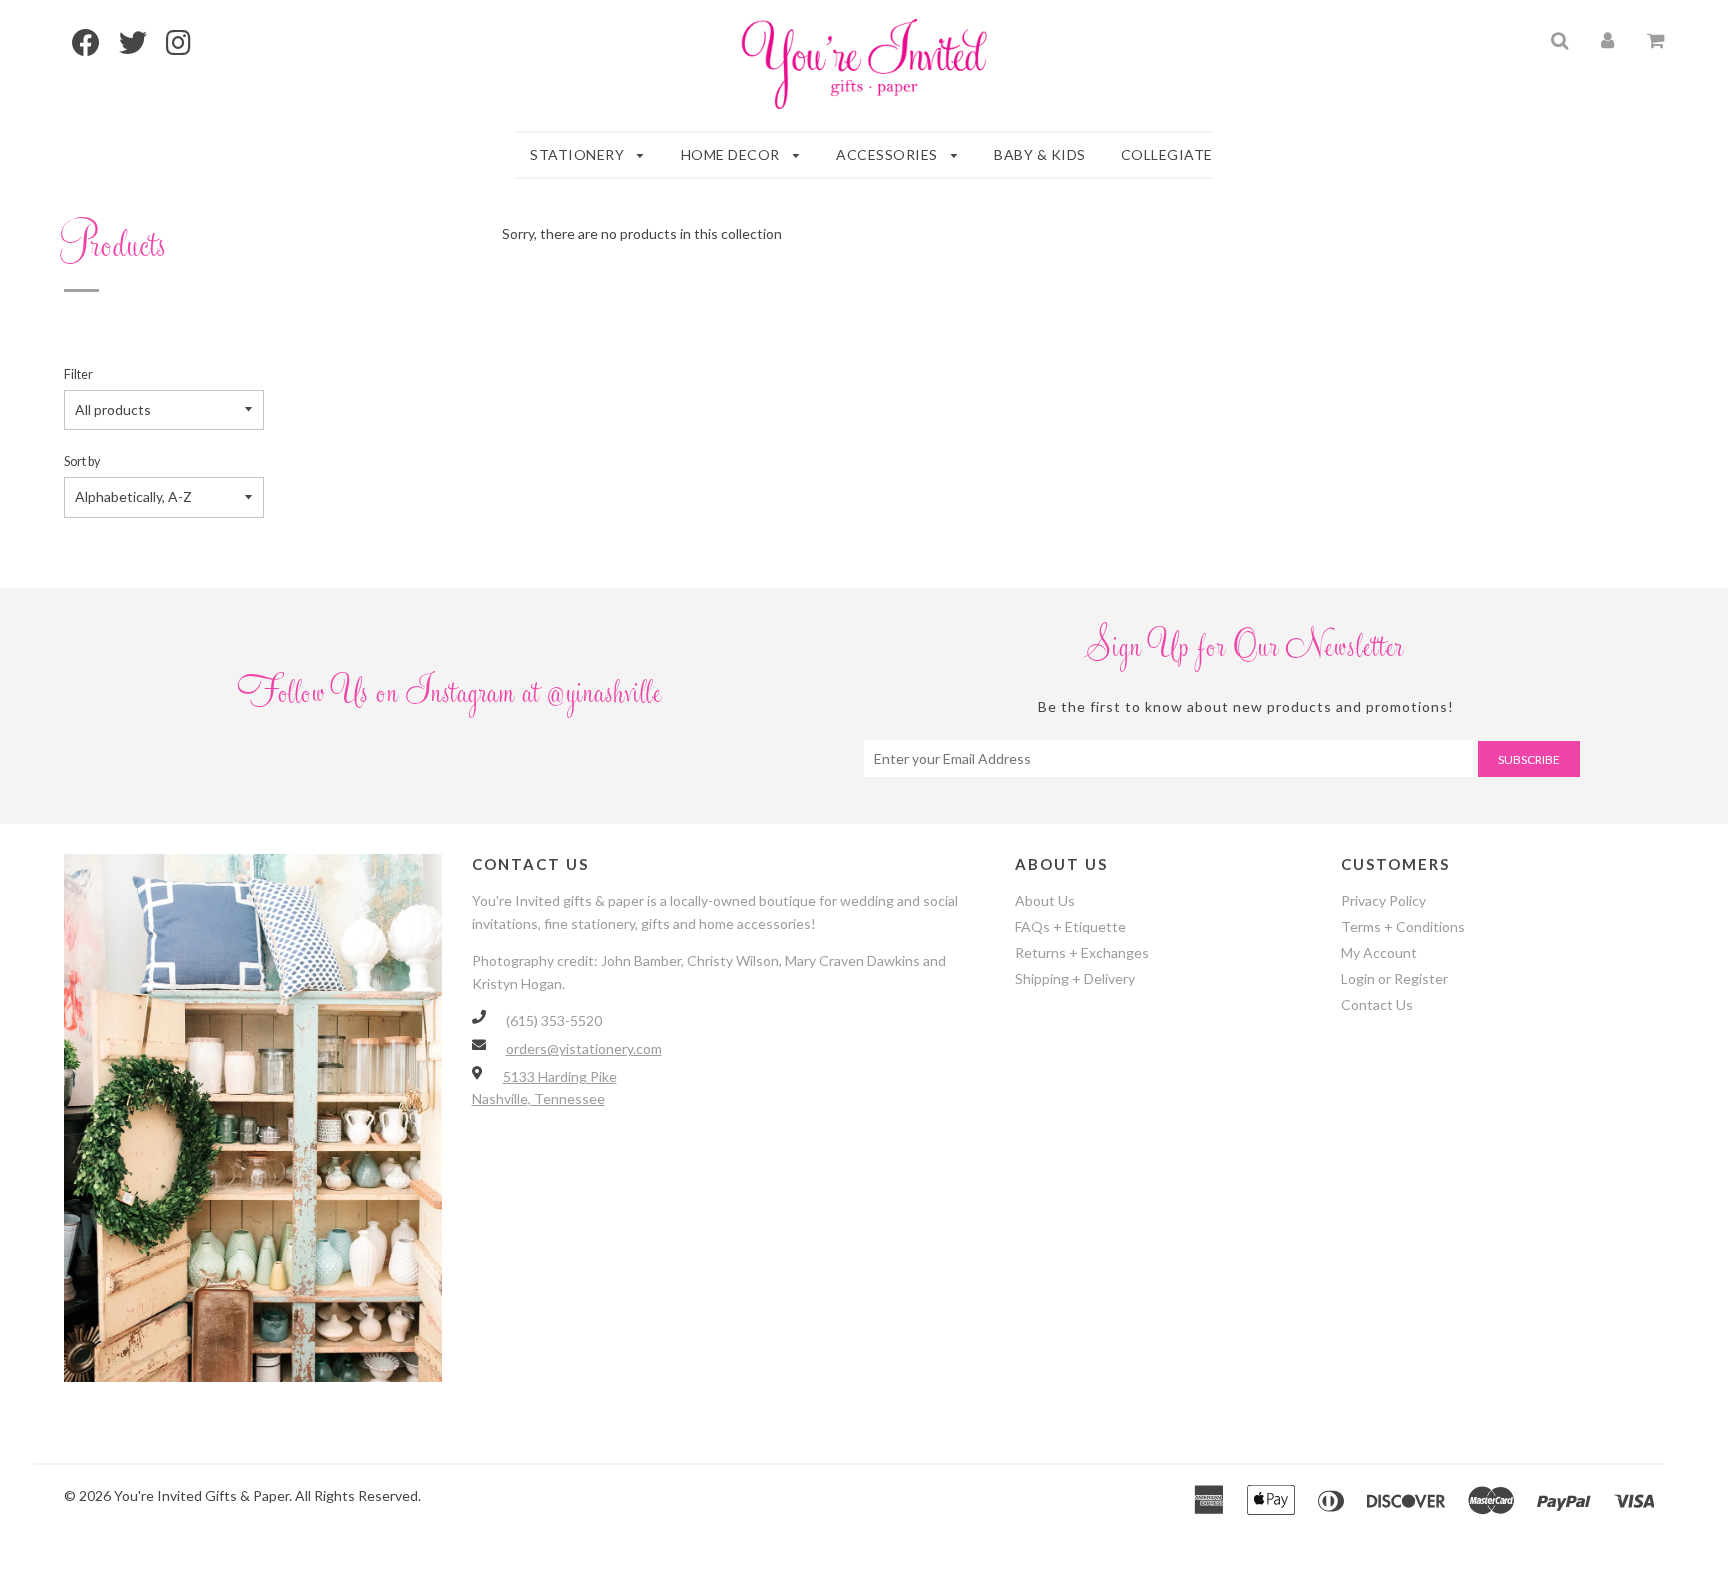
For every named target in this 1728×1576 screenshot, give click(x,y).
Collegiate (1167, 154)
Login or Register (1394, 978)
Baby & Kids (1040, 154)
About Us (1045, 900)
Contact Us (1377, 1004)
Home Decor (732, 154)
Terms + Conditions (1403, 926)
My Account (1379, 952)
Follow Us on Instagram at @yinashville (452, 699)
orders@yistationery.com (584, 1048)
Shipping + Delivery (1075, 978)
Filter (78, 374)
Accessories (888, 154)
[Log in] (1607, 39)
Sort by (82, 461)
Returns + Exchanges (1082, 952)
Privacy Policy (1383, 900)
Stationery (579, 154)
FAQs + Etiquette (1070, 926)
